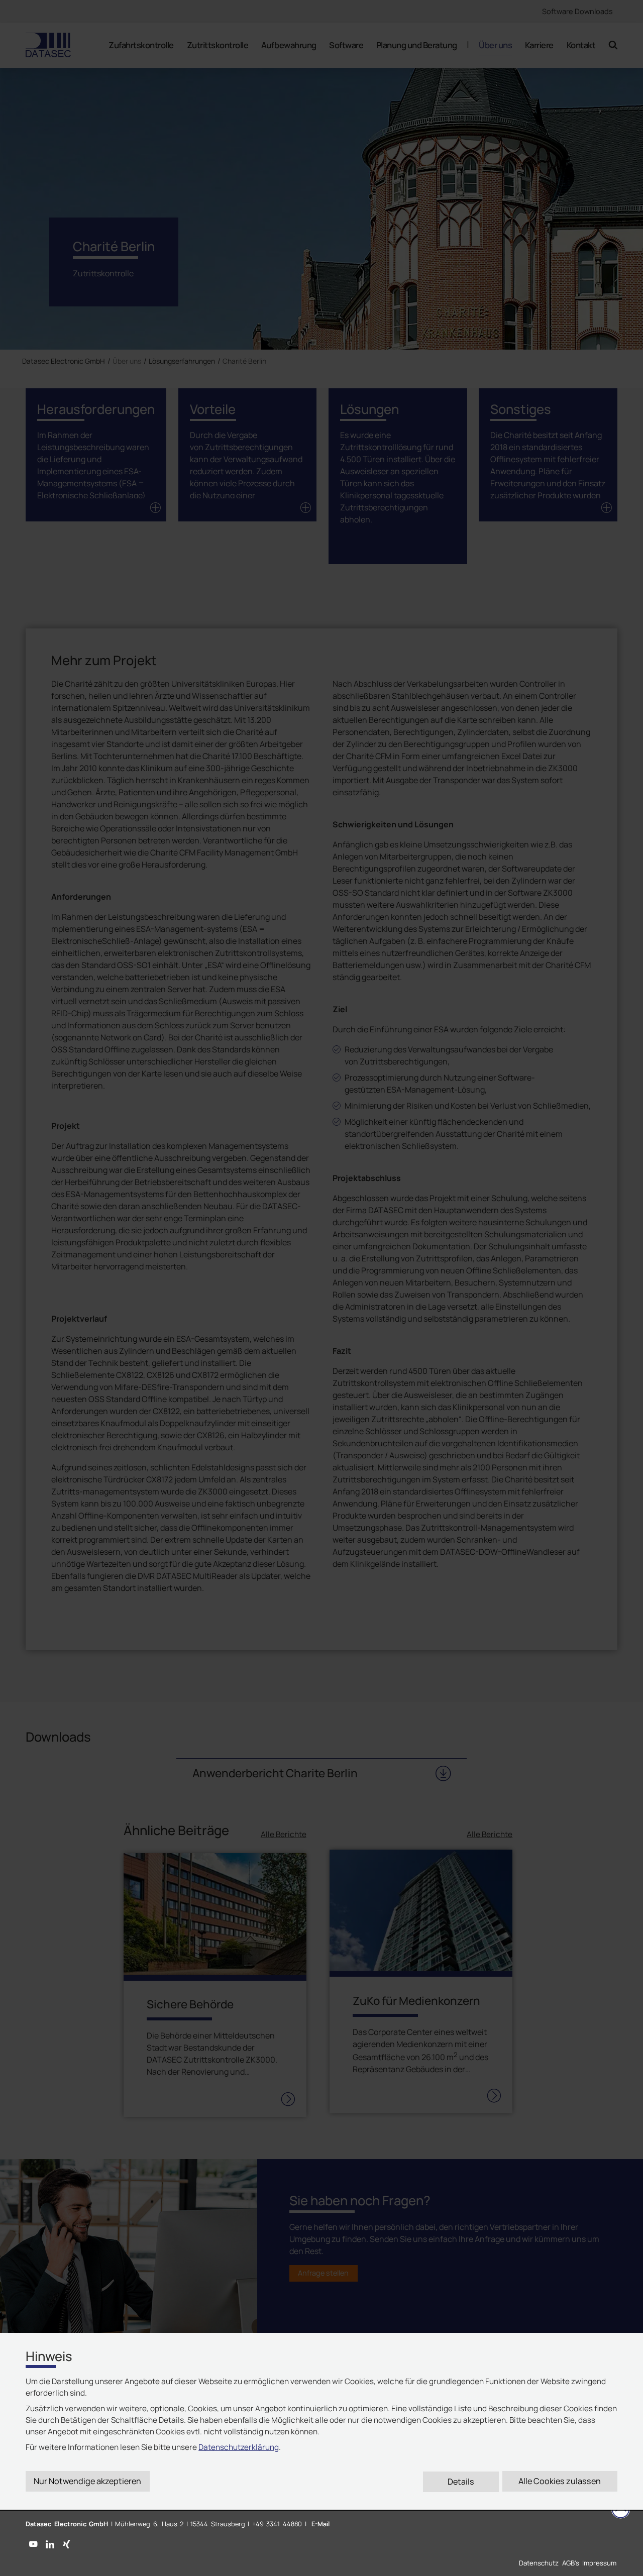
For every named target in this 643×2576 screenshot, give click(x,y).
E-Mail (320, 2524)
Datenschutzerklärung (239, 2447)
